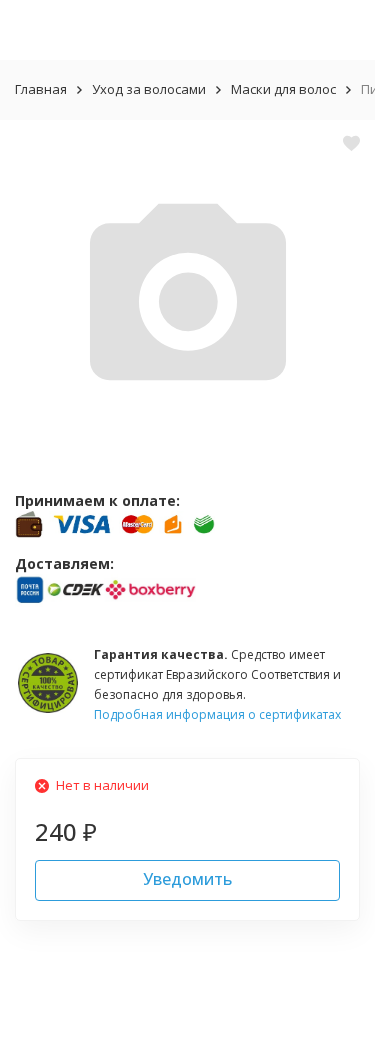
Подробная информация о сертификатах (217, 714)
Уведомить (187, 879)
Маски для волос (283, 89)
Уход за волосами (149, 89)
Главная (41, 89)
